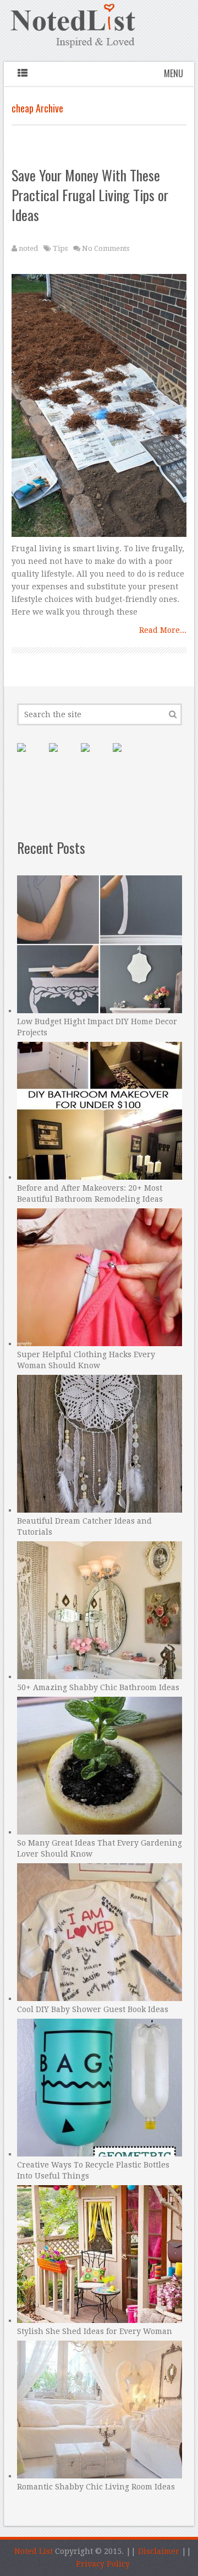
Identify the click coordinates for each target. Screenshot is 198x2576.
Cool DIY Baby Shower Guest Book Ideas (93, 2009)
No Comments (106, 248)
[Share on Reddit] (126, 756)
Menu (174, 73)
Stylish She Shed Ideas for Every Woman (95, 2331)
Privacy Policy (103, 2564)
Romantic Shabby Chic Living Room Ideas (96, 2487)
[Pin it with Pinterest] (30, 756)
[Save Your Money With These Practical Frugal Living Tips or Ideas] (99, 408)
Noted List (34, 2551)
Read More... (163, 630)
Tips (60, 248)
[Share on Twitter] (94, 756)
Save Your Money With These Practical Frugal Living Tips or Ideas (90, 195)
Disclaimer (159, 2551)
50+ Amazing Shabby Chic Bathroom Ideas (98, 1687)
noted (28, 248)
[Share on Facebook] (62, 756)
